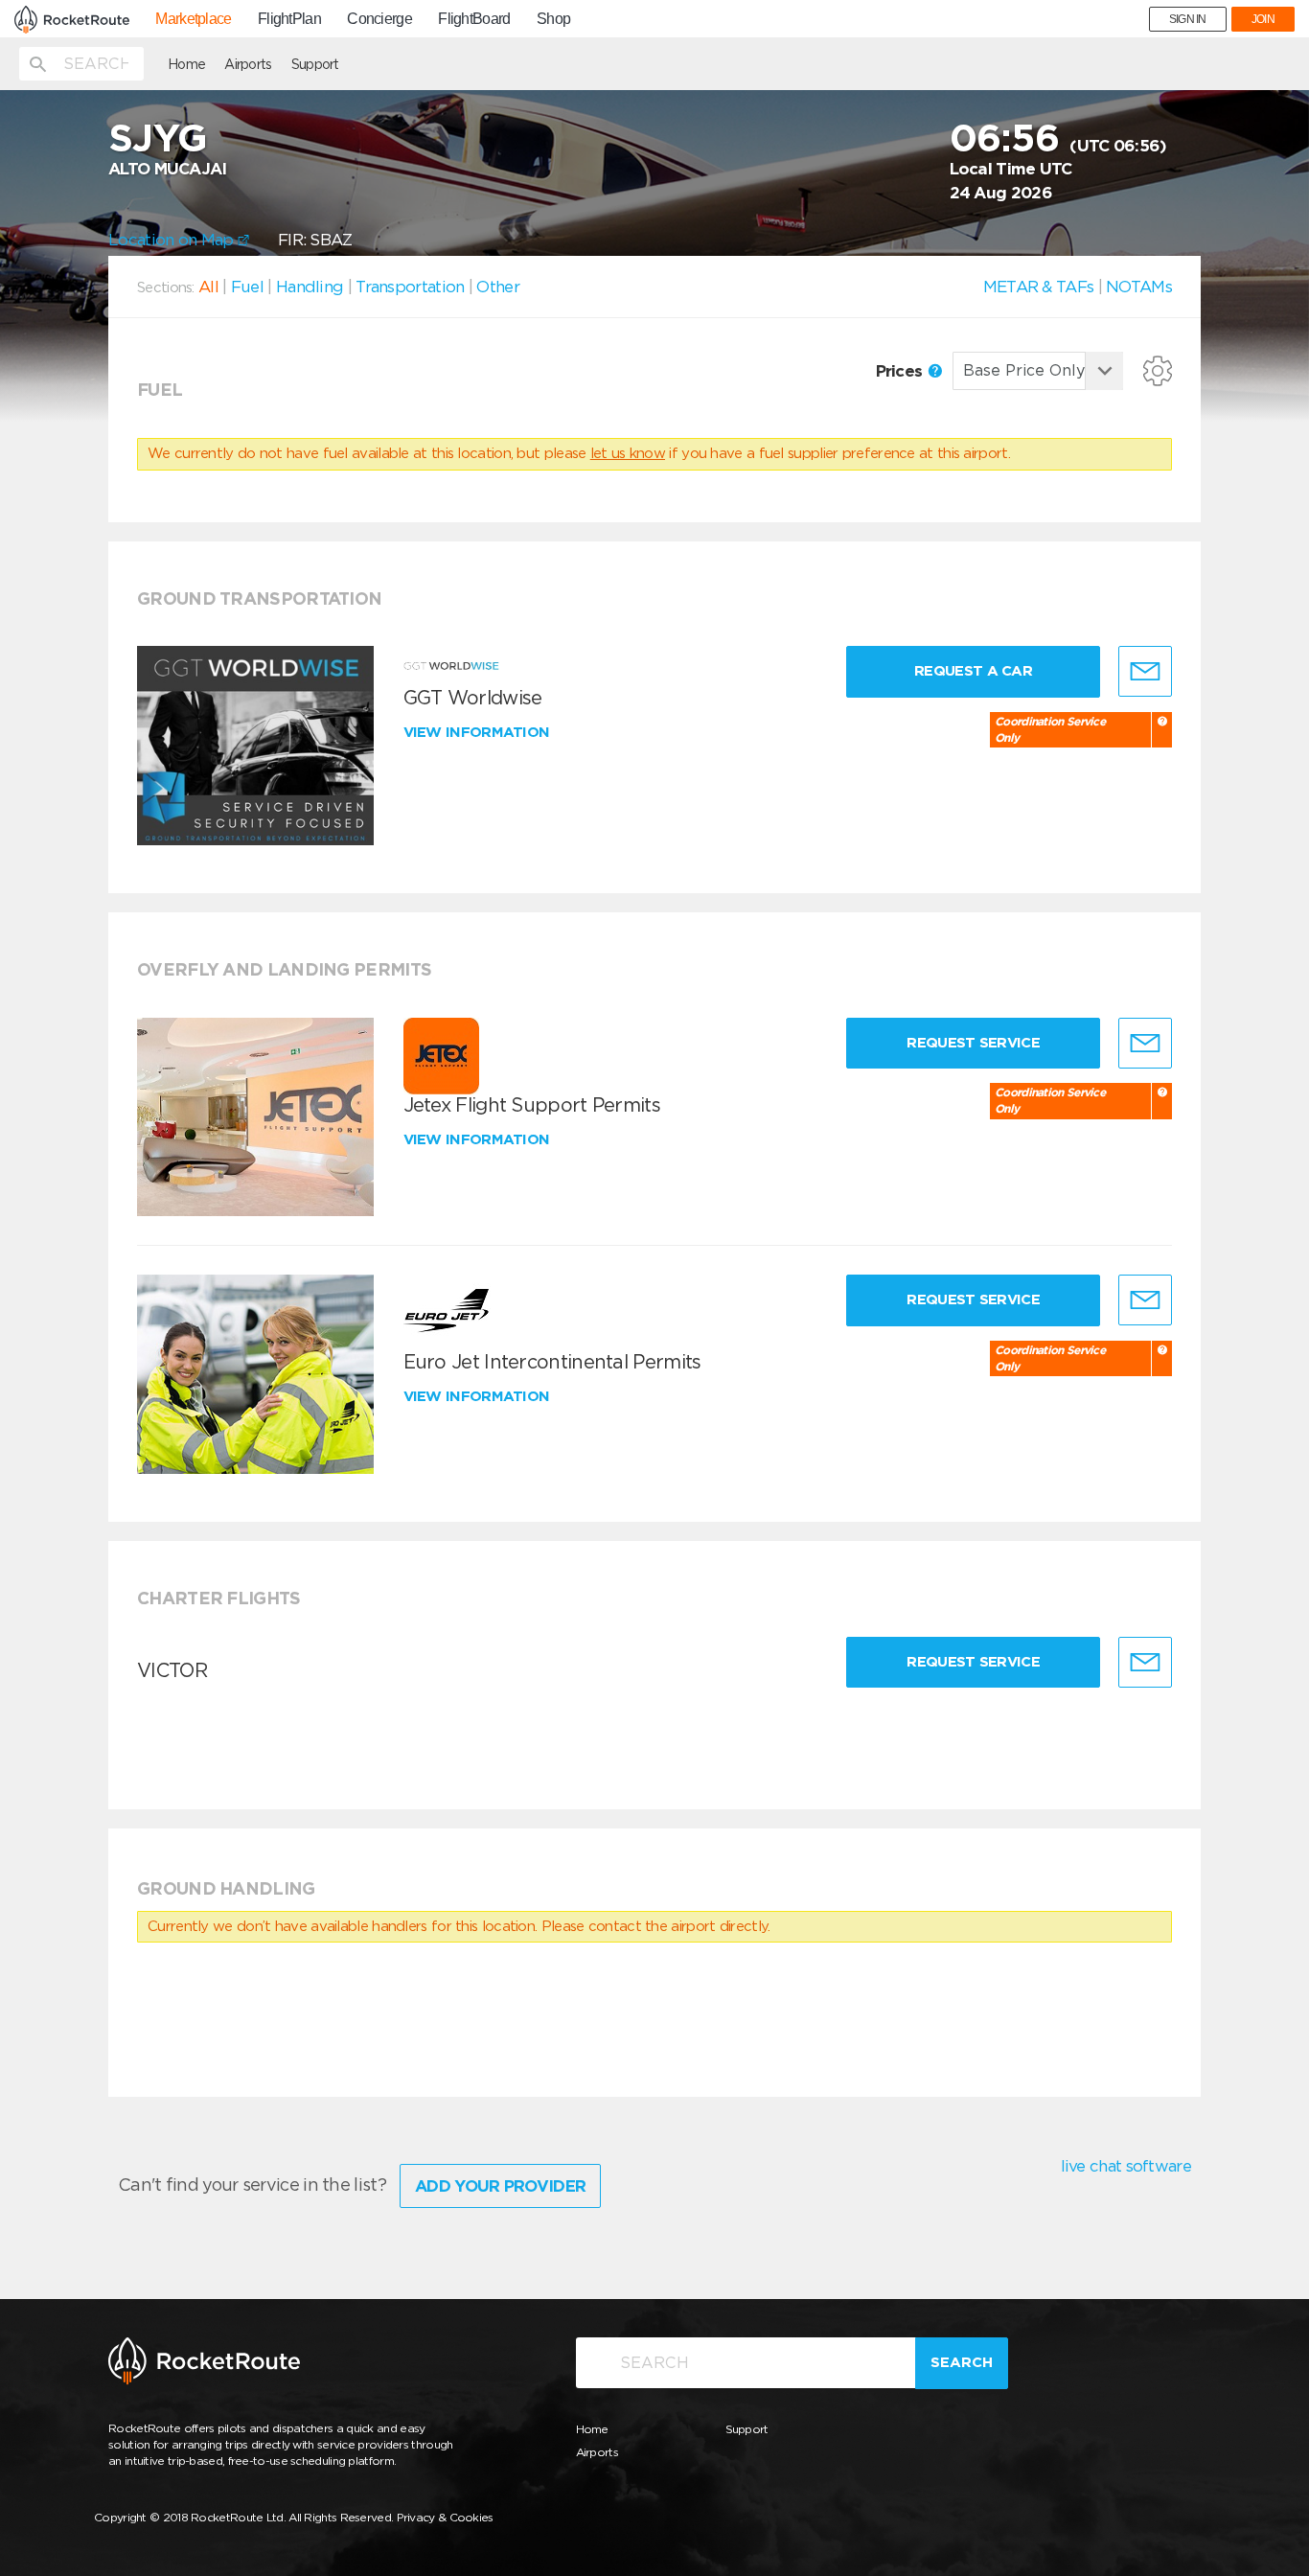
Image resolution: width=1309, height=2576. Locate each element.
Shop (553, 19)
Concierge (379, 19)
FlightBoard (474, 19)
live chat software (1126, 2166)
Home (186, 64)
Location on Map (173, 240)
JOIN (1263, 19)
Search (962, 2362)
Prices (901, 371)
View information (479, 732)
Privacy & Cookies (445, 2517)
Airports (248, 64)
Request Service (973, 1043)
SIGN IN (1188, 19)
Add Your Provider (500, 2186)
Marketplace (193, 19)
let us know (628, 453)
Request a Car (973, 671)
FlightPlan (289, 19)
